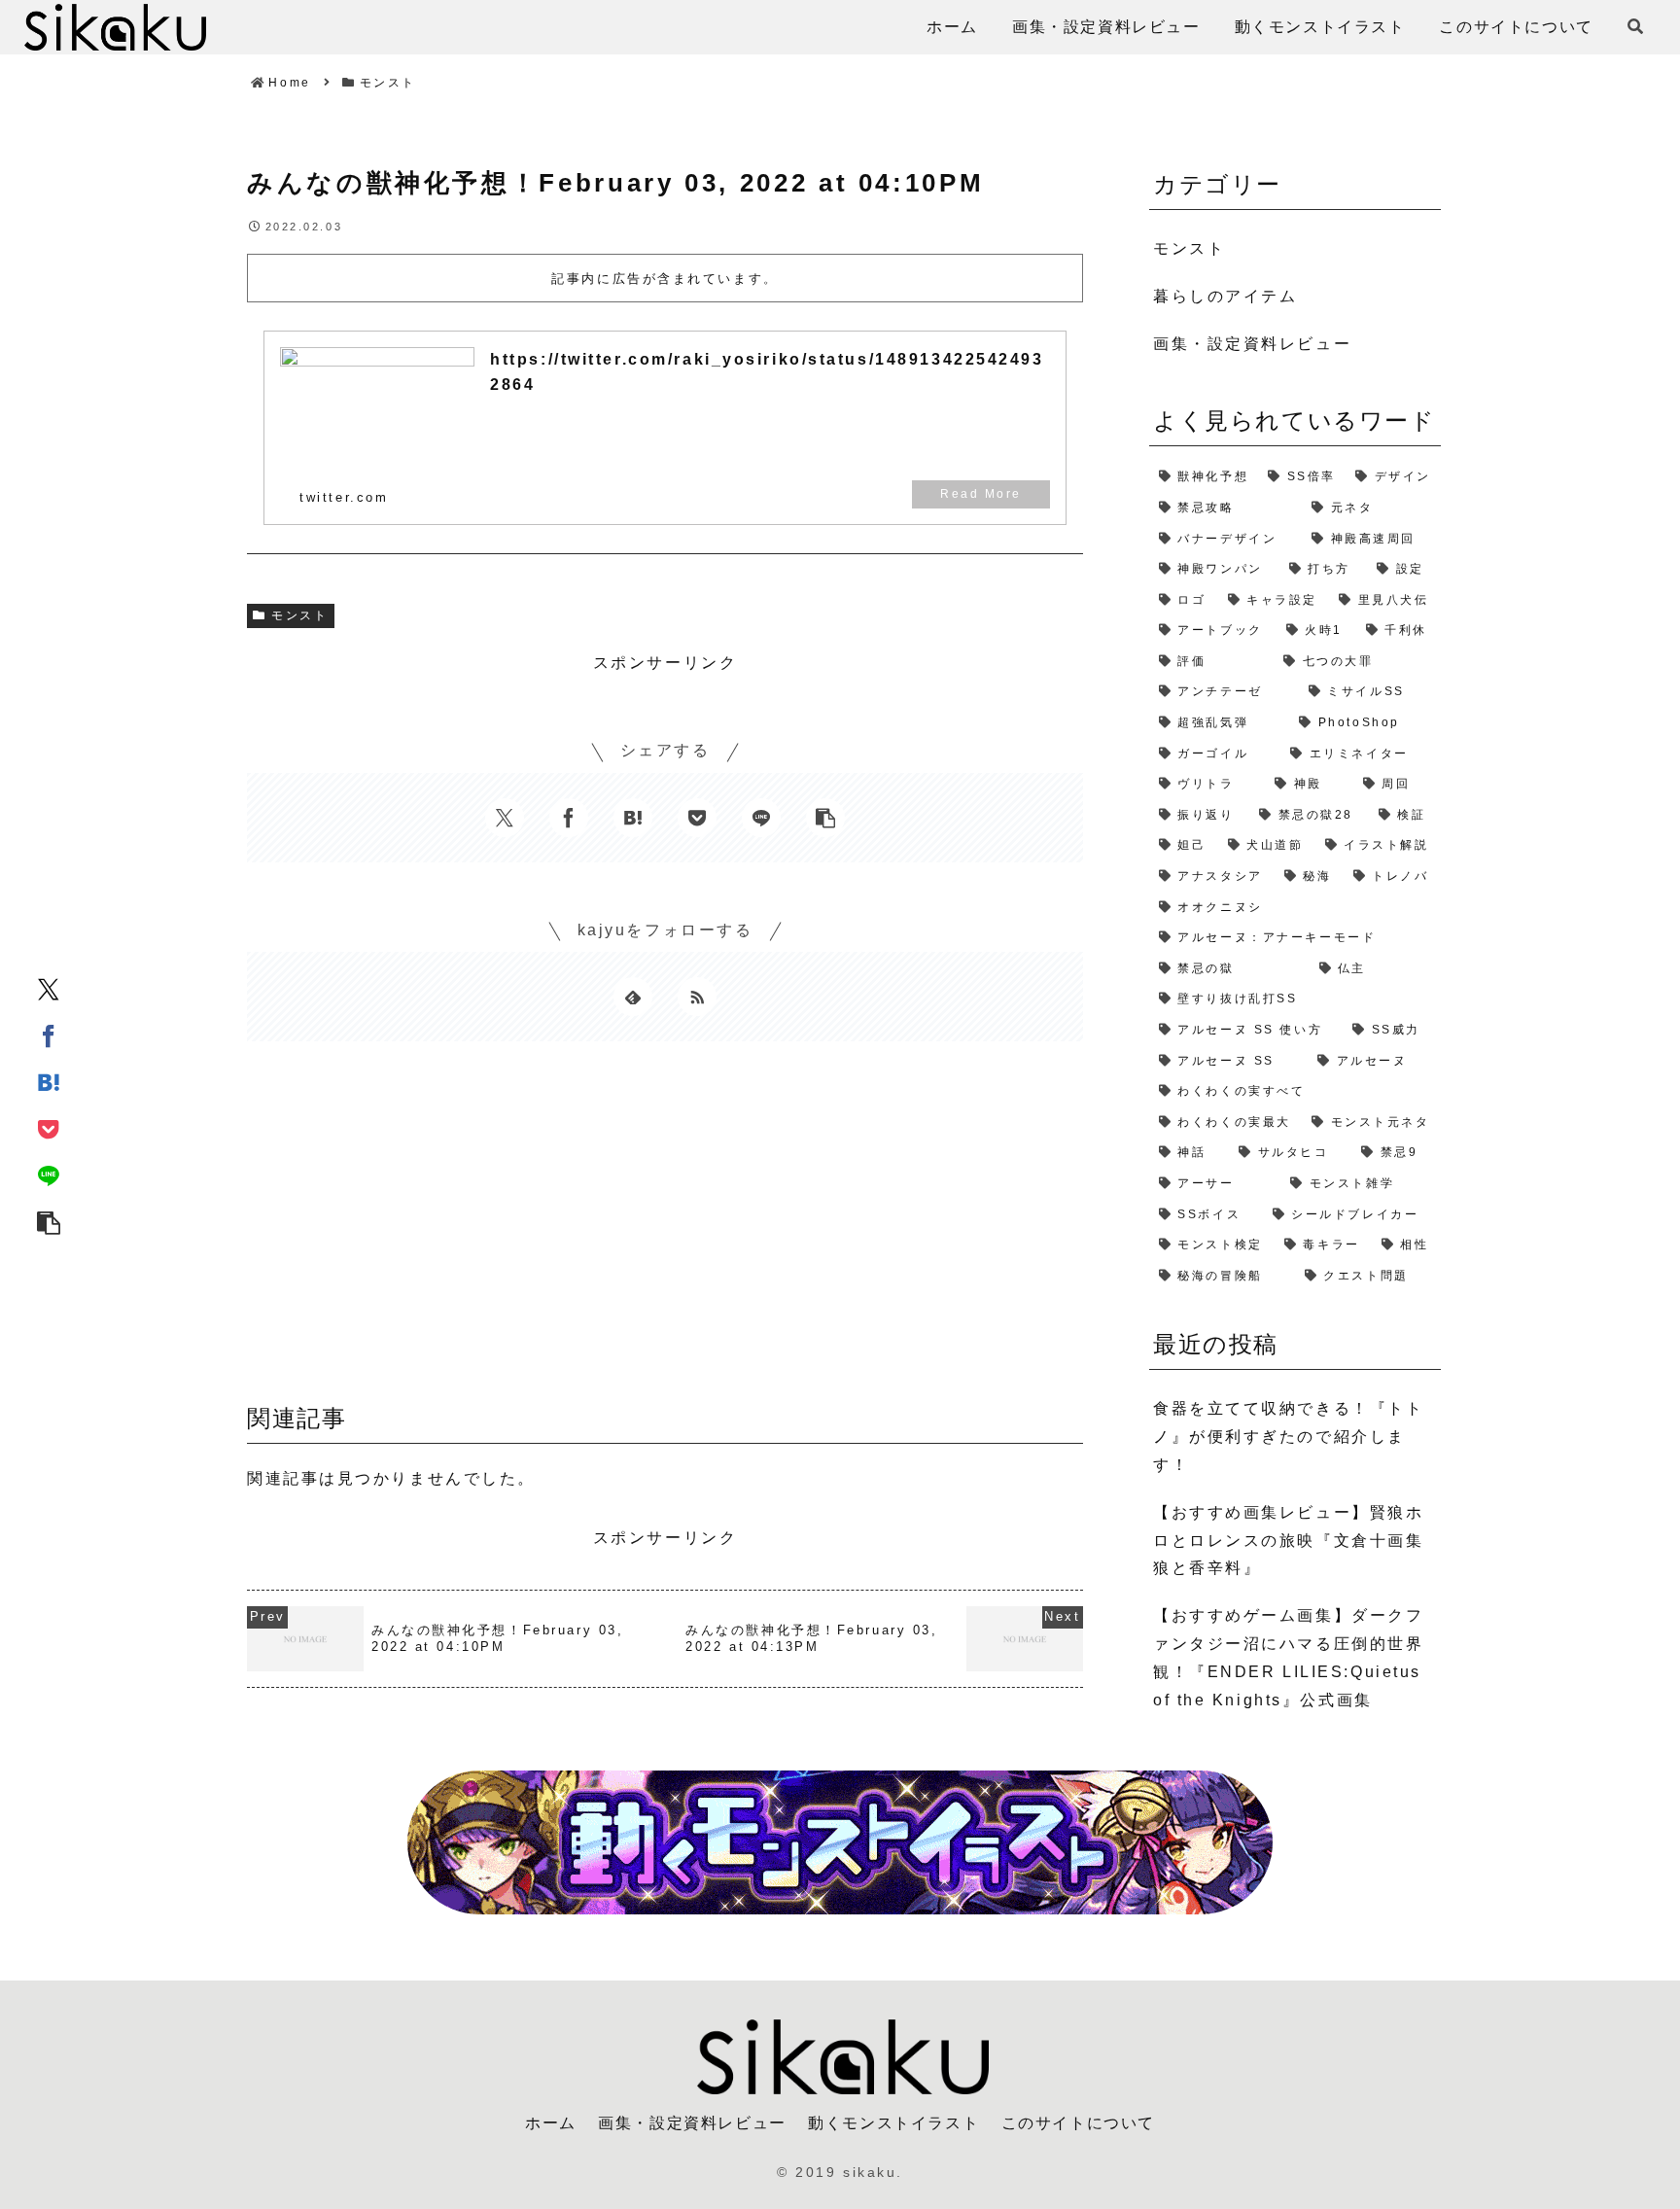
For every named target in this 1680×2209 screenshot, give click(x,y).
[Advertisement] (665, 1229)
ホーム (551, 2123)
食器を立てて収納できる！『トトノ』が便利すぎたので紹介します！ (1288, 1437)
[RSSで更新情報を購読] (697, 997)
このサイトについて (1078, 2123)
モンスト (299, 615)
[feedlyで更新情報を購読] (633, 997)
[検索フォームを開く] (1635, 26)
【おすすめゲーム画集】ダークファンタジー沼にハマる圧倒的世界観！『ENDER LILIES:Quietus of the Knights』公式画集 (1288, 1657)
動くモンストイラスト (893, 2123)
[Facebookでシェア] (49, 1034)
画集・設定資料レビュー (692, 2123)
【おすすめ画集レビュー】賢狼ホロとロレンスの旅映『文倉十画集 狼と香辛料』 (1288, 1541)
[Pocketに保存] (49, 1128)
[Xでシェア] (49, 988)
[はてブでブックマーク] (49, 1081)
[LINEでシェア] (49, 1175)
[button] (49, 1221)
